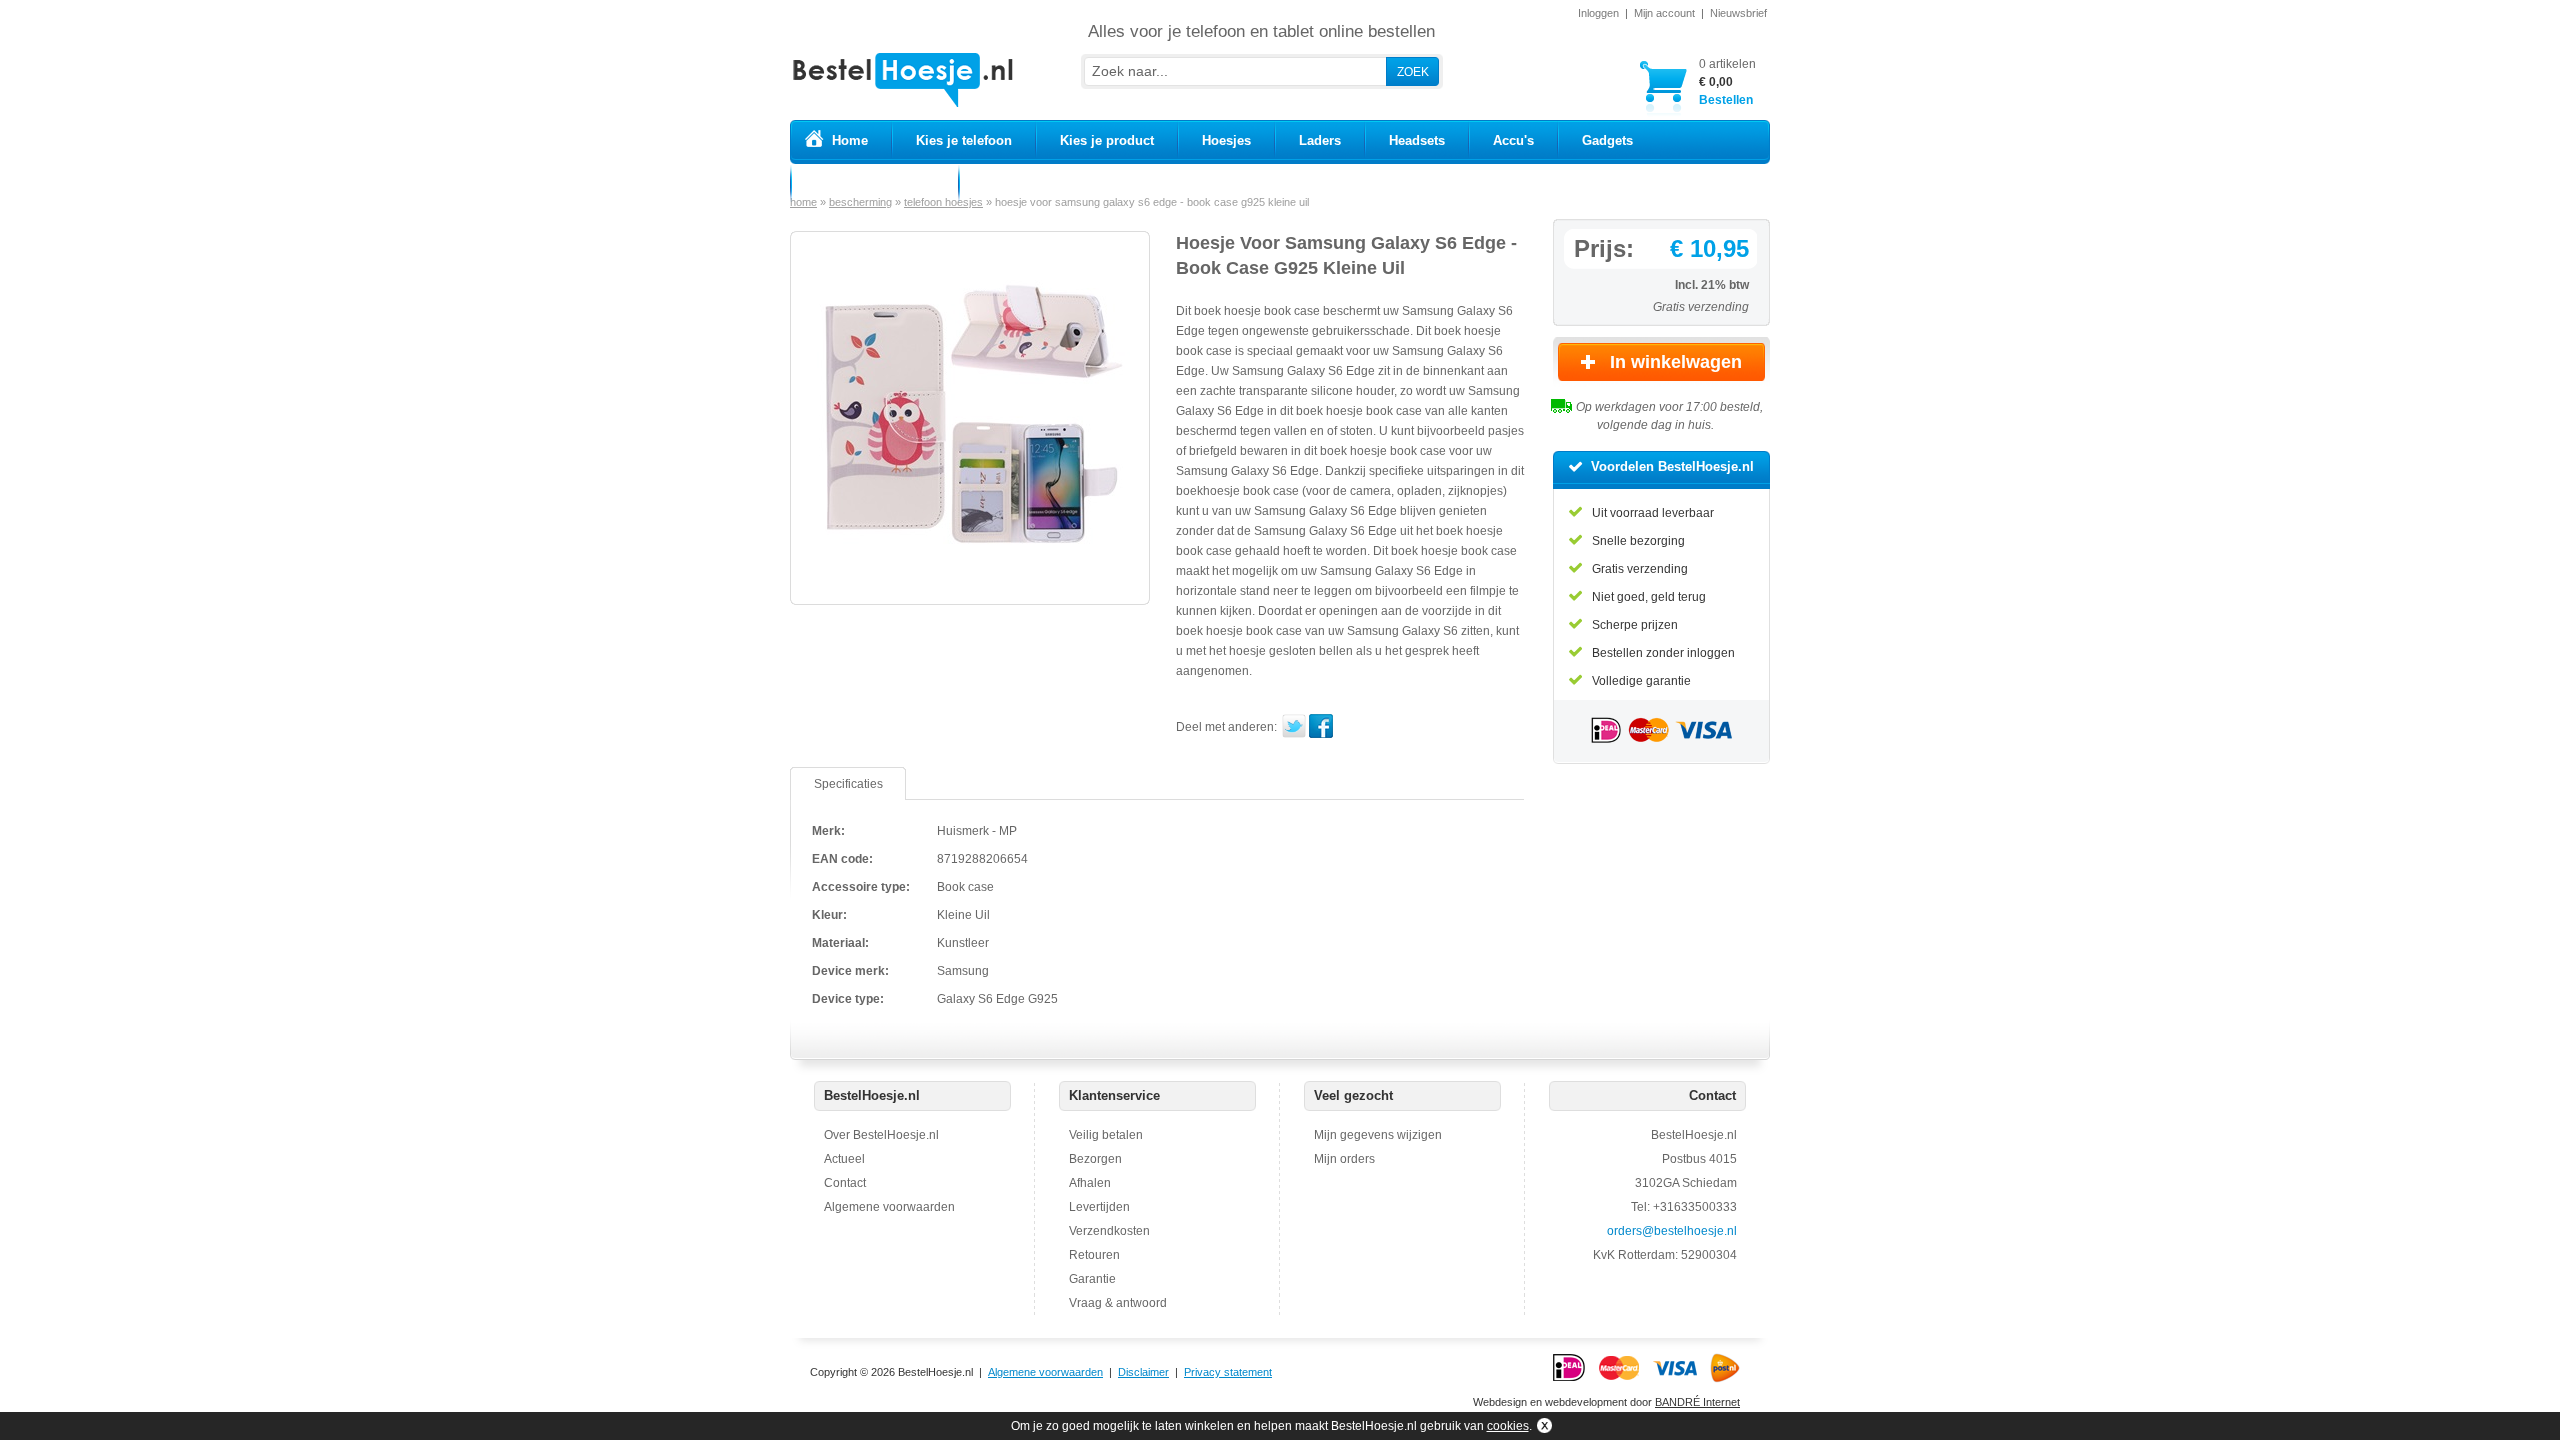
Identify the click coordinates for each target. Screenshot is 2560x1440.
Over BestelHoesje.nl (881, 1135)
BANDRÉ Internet (1697, 1402)
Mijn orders (1344, 1159)
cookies (1508, 1426)
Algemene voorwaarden (889, 1207)
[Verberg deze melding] (1542, 1426)
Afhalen (1090, 1183)
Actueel (844, 1159)
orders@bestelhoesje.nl (1672, 1231)
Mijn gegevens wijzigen (1378, 1135)
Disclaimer (1143, 1372)
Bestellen (1727, 82)
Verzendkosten (1109, 1231)
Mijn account (1664, 13)
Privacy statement (1228, 1372)
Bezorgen (1095, 1159)
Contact (845, 1183)
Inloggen (1598, 13)
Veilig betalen (1106, 1135)
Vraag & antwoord (1118, 1303)
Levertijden (1099, 1207)
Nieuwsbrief (1738, 13)
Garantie (1092, 1279)
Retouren (1094, 1255)
